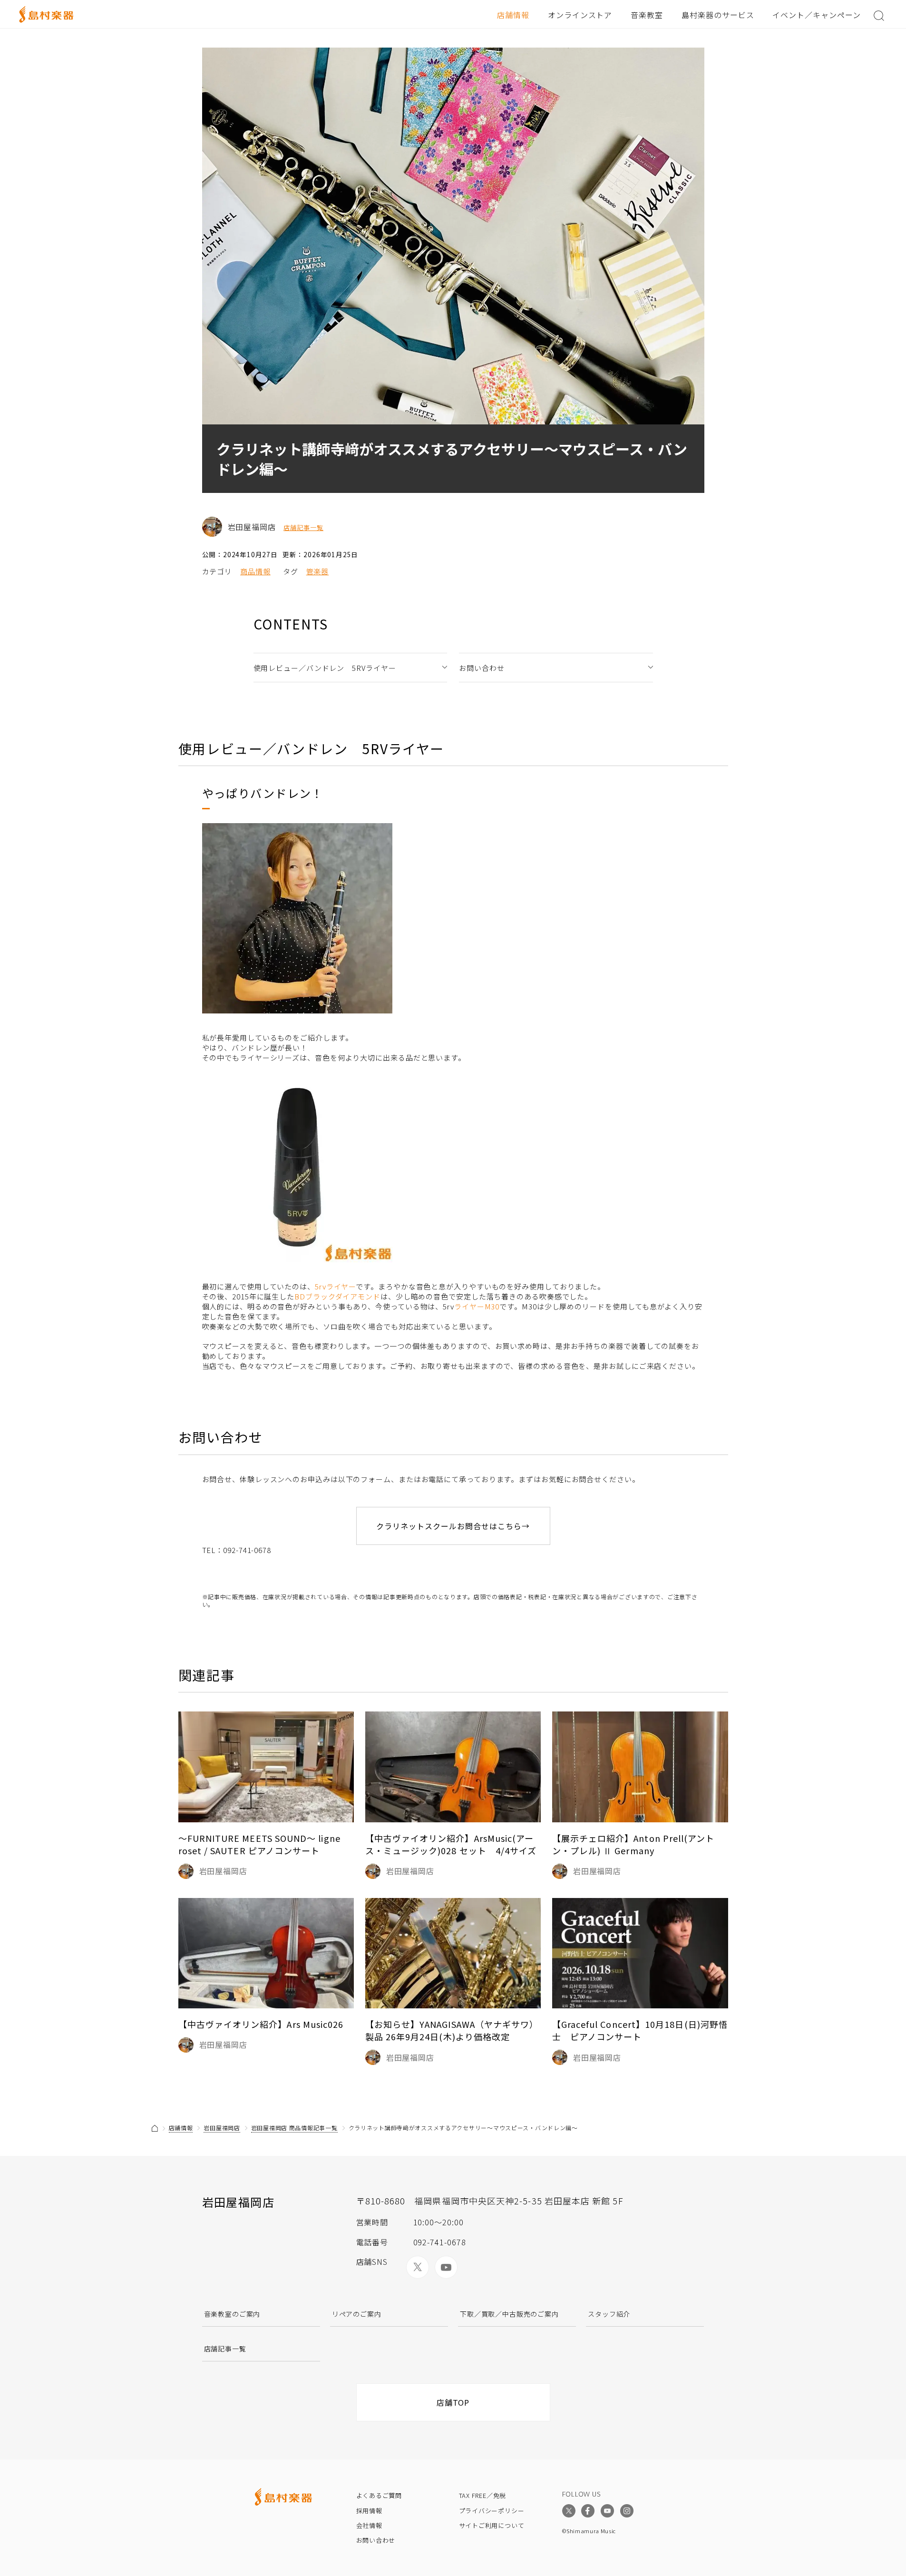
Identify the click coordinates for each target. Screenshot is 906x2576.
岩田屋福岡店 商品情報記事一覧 (294, 2128)
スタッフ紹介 (609, 2314)
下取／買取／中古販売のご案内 (509, 2314)
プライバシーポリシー (492, 2511)
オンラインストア (580, 15)
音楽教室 (647, 15)
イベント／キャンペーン (817, 15)
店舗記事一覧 (303, 528)
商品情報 (255, 571)
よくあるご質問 (379, 2495)
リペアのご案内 (357, 2314)
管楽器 (318, 571)
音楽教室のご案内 (232, 2314)
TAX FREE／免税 (483, 2495)
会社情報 (369, 2525)
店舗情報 (513, 15)
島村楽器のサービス (718, 15)
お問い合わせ (482, 668)
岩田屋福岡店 (222, 2128)
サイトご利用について (492, 2525)
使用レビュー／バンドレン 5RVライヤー (325, 668)
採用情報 (369, 2511)
